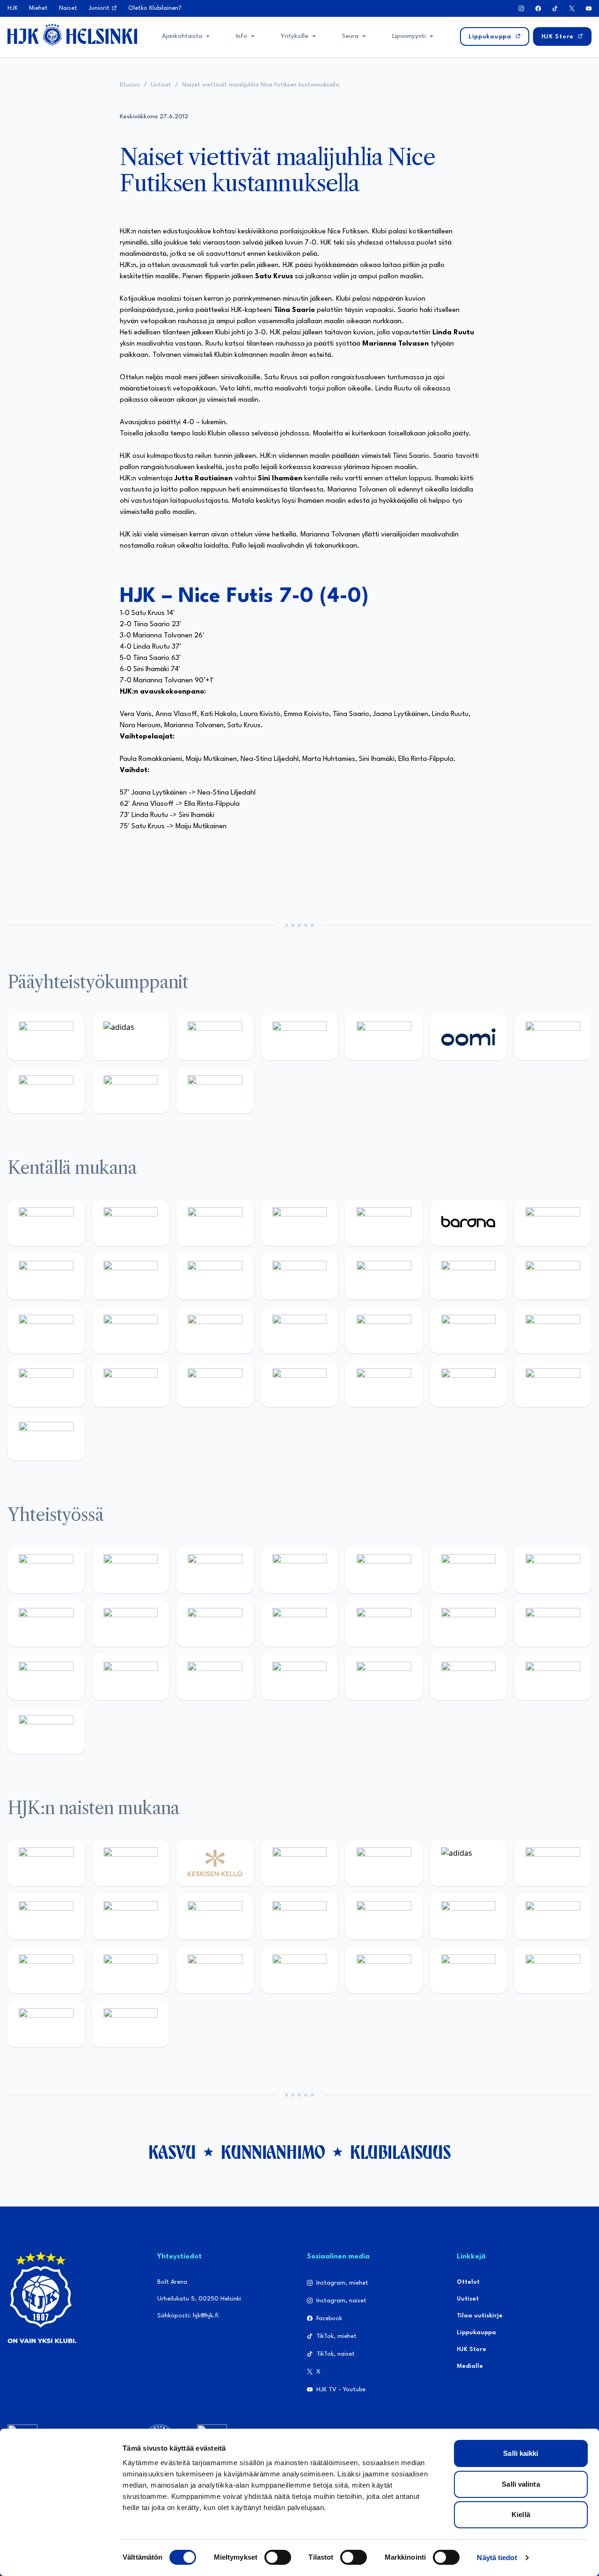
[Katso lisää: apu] (384, 1277)
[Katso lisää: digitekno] (131, 1277)
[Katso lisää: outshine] (300, 1624)
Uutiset (161, 85)
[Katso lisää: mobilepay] (46, 1223)
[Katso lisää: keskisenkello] (215, 1863)
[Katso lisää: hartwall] (215, 1037)
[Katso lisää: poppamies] (131, 1570)
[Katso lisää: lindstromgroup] (131, 1624)
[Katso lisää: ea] (300, 1384)
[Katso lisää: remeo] (553, 1384)
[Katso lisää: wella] (300, 1917)
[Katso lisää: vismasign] (469, 1384)
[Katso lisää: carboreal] (131, 1223)
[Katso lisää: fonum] (46, 1917)
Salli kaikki (521, 2453)
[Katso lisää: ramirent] (384, 1330)
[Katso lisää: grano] (131, 1384)
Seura (350, 36)
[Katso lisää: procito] (469, 1677)
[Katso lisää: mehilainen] (215, 1091)
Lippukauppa (476, 2333)
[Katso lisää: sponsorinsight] (46, 1731)
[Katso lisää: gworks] (46, 1677)
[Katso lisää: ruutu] (384, 1037)
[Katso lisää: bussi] (131, 1330)
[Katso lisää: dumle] (46, 1384)
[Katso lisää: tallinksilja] (46, 1091)
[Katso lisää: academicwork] (215, 1330)
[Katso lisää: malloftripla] (300, 1330)
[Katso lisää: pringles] (46, 1624)
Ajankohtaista (182, 36)
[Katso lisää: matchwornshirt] (131, 1677)
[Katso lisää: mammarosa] (553, 1677)
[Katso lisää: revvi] (46, 1037)
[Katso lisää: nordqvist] (384, 1223)
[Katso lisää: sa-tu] (215, 1624)
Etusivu (130, 85)
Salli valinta (521, 2484)
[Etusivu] (72, 35)
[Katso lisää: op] (300, 1037)
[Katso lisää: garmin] (384, 1624)
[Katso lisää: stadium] (131, 1091)
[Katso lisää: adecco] (553, 1223)
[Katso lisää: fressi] (215, 1917)
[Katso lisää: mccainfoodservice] (469, 1570)
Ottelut (468, 2282)
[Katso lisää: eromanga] (300, 1570)
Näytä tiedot (497, 2558)
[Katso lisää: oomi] (469, 1037)
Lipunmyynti (409, 36)
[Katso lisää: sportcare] (300, 1677)
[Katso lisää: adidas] (131, 1037)
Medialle (470, 2366)
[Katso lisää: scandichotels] (46, 1437)
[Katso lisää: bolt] (553, 1037)
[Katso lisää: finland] (553, 1917)
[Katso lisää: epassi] (384, 1917)
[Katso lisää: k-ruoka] (215, 1384)
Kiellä (521, 2514)
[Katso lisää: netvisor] (384, 1384)
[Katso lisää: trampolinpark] (46, 1570)
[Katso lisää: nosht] (215, 1570)
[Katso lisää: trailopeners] (300, 1223)
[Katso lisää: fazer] (553, 1330)
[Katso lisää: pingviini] (215, 1223)
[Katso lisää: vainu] (553, 1863)
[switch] (278, 2557)
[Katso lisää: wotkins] (553, 1570)
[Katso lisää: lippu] (553, 1624)
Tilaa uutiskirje (480, 2316)
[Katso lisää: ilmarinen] (46, 1330)
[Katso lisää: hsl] (469, 1330)
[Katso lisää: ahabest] (215, 1677)
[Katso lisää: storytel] (46, 1277)
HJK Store (471, 2349)
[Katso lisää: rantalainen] (131, 1863)
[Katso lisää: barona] (469, 1223)
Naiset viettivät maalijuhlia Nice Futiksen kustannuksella (261, 85)
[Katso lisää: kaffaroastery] (384, 1570)
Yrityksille (295, 36)
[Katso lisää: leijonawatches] (300, 1277)
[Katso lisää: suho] (384, 1677)
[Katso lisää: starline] (553, 1277)
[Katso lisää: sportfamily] (469, 1624)
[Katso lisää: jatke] (215, 1277)
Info (241, 36)
